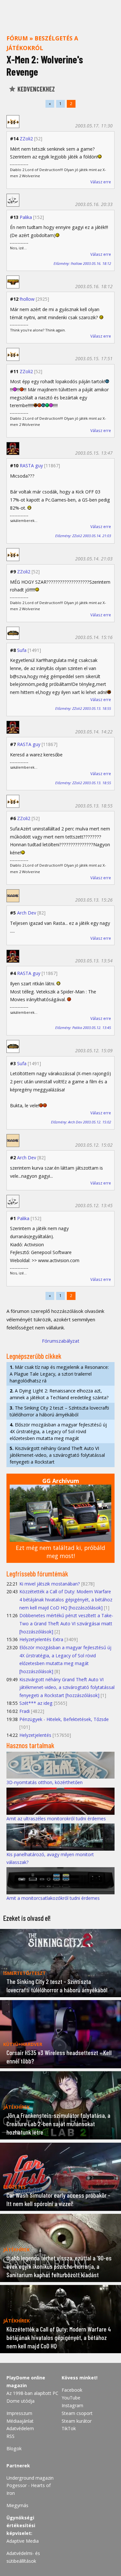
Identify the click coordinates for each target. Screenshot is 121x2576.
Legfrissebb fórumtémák (37, 1574)
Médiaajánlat (20, 2421)
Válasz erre (101, 182)
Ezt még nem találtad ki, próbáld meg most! (60, 1552)
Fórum (17, 38)
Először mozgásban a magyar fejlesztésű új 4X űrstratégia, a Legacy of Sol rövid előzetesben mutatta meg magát (58, 1431)
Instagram (72, 2405)
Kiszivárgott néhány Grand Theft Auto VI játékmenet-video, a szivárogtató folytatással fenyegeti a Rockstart (57, 1455)
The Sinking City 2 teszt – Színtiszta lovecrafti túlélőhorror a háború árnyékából (59, 1411)
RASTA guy (31, 465)
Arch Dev (27, 913)
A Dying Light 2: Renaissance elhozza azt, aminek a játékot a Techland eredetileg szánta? (59, 1394)
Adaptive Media (23, 2541)
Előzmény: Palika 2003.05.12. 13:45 (83, 1028)
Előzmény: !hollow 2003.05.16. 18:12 (82, 263)
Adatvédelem (20, 2428)
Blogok (14, 2448)
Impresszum (19, 2413)
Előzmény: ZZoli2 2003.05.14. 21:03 (83, 536)
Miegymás (17, 2505)
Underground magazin (30, 2478)
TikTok (69, 2428)
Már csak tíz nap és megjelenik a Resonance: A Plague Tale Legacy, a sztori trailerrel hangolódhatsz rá (59, 1374)
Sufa (22, 650)
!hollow (27, 299)
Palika (26, 217)
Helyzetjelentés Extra (41, 1639)
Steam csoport (77, 2413)
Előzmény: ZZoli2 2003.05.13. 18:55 (83, 708)
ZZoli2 (26, 139)
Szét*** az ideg (36, 1703)
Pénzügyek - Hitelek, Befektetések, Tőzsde (64, 1719)
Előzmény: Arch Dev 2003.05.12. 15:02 (81, 1122)
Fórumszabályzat (61, 1341)
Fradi (25, 1711)
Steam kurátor (77, 2421)
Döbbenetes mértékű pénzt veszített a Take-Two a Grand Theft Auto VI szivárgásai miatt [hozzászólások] (66, 1623)
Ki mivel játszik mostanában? (50, 1584)
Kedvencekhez (35, 89)
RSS (10, 2436)
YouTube (71, 2398)
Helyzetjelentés (35, 1735)
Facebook (72, 2390)
